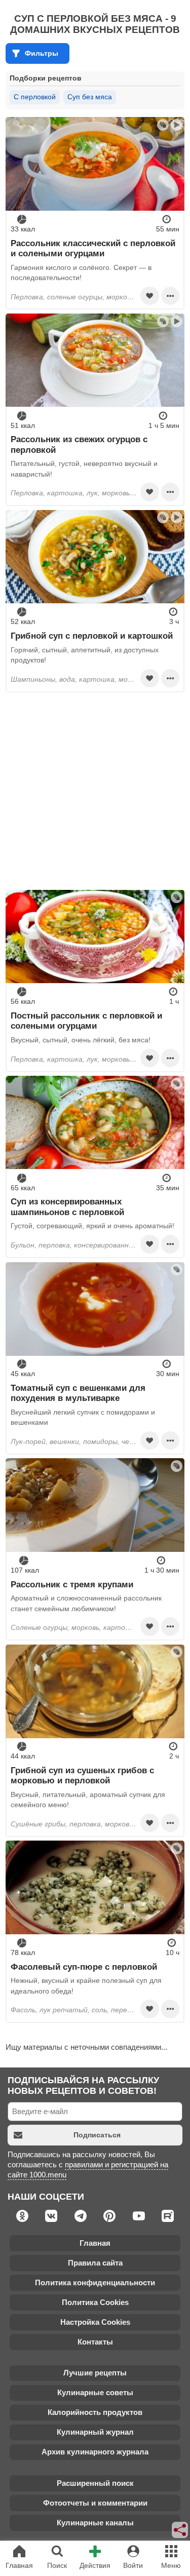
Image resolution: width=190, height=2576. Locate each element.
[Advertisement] (95, 791)
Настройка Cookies (95, 2322)
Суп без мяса (90, 97)
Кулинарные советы (95, 2392)
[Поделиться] (180, 2530)
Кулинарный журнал (95, 2432)
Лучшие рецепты (95, 2373)
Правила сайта (95, 2263)
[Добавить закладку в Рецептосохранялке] (149, 296)
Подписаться (97, 2135)
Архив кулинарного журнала (95, 2452)
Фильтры (42, 53)
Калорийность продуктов (95, 2412)
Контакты (95, 2342)
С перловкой (35, 97)
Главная (95, 2243)
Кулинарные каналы (95, 2523)
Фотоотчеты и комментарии (95, 2503)
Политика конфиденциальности (95, 2282)
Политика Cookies (95, 2302)
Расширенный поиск (95, 2483)
